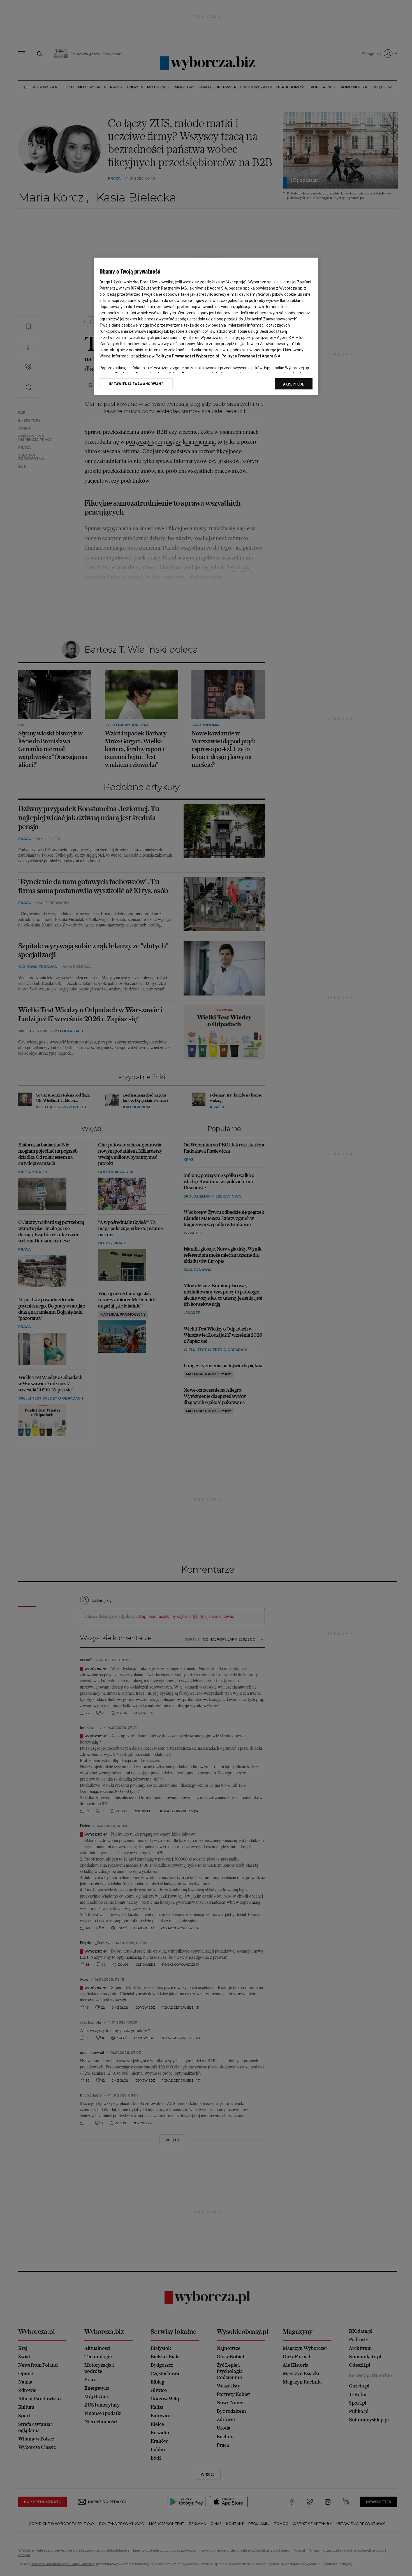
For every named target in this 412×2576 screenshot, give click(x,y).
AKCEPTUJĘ (294, 384)
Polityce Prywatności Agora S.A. (251, 356)
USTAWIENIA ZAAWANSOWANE (136, 384)
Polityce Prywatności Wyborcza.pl (187, 356)
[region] (206, 326)
